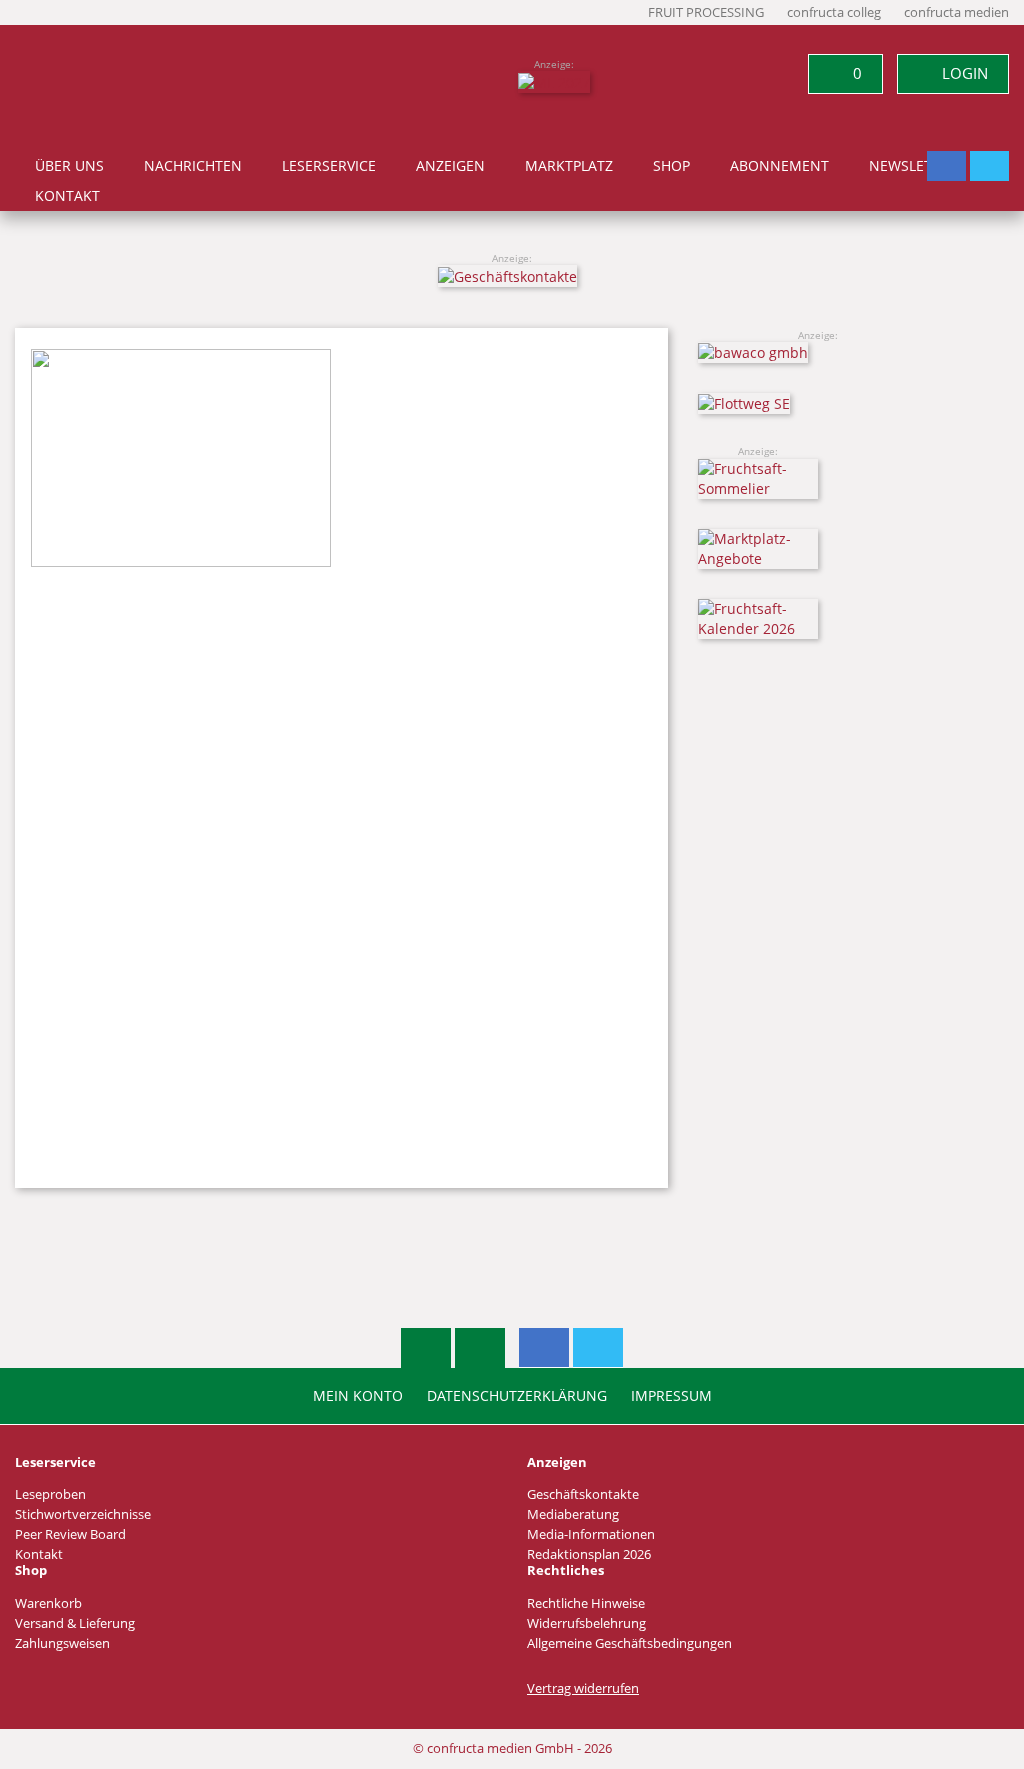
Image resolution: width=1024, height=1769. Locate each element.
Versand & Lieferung (75, 1623)
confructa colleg (834, 12)
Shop (671, 166)
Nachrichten (193, 166)
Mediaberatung (573, 1514)
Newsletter (913, 166)
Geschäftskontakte (583, 1494)
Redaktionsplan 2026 (589, 1554)
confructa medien (956, 12)
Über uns (69, 166)
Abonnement (779, 166)
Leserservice (329, 166)
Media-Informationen (591, 1534)
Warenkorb (48, 1603)
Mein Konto (358, 1396)
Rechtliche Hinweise (586, 1603)
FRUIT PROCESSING (706, 12)
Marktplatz (569, 166)
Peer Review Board (70, 1534)
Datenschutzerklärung (517, 1396)
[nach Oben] (426, 1348)
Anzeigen (450, 166)
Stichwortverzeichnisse (83, 1514)
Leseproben (50, 1494)
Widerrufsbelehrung (586, 1623)
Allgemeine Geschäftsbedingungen (629, 1643)
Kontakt (67, 196)
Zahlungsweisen (62, 1643)
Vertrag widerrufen (583, 1688)
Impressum (671, 1396)
